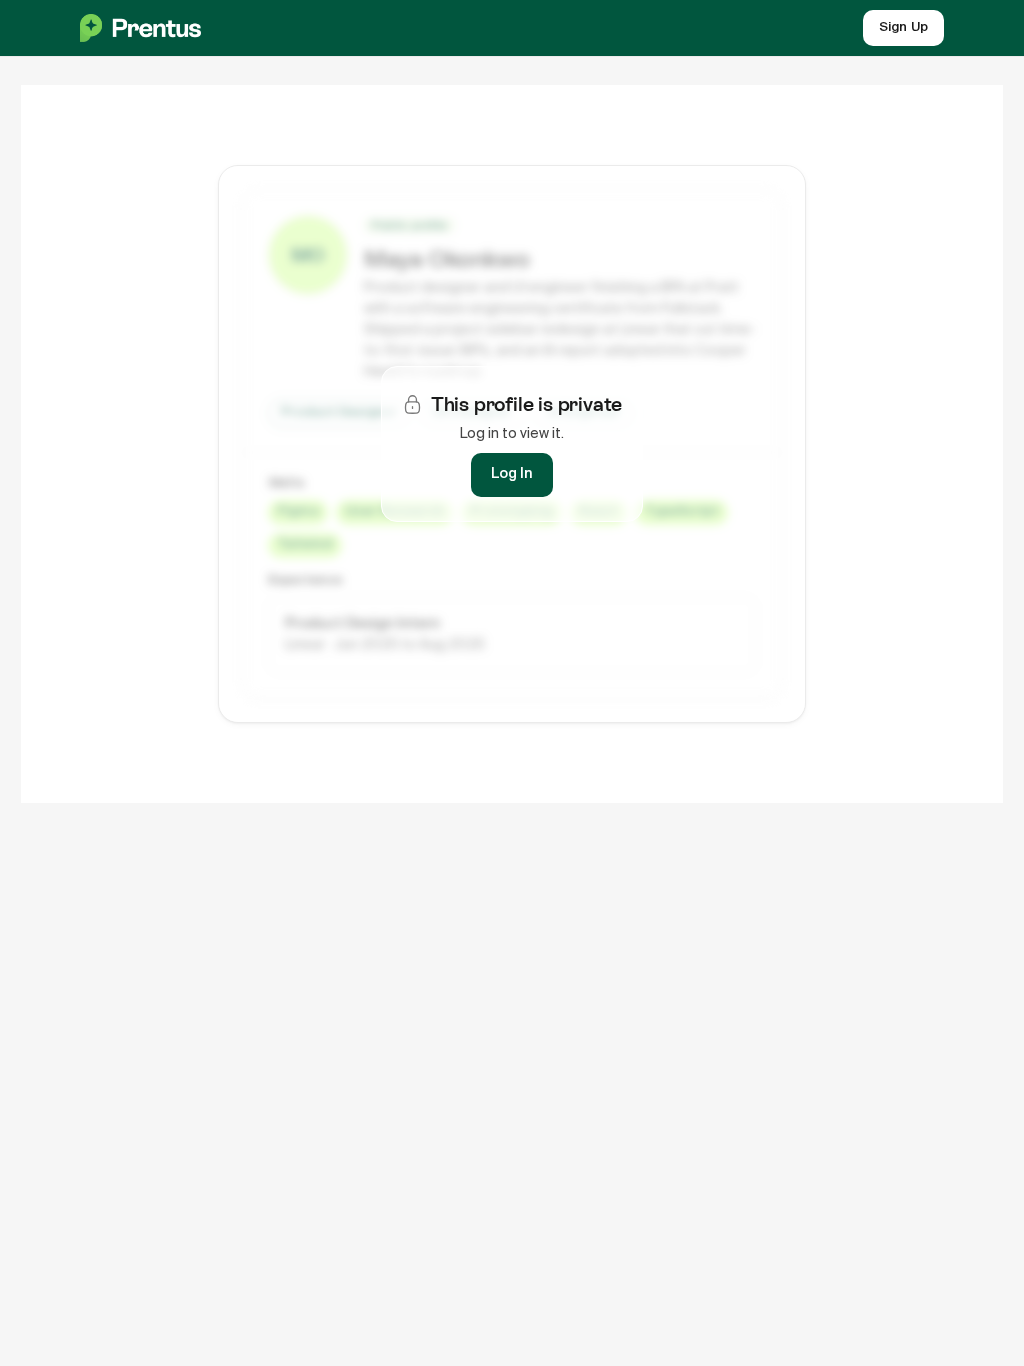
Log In (512, 474)
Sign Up (903, 27)
